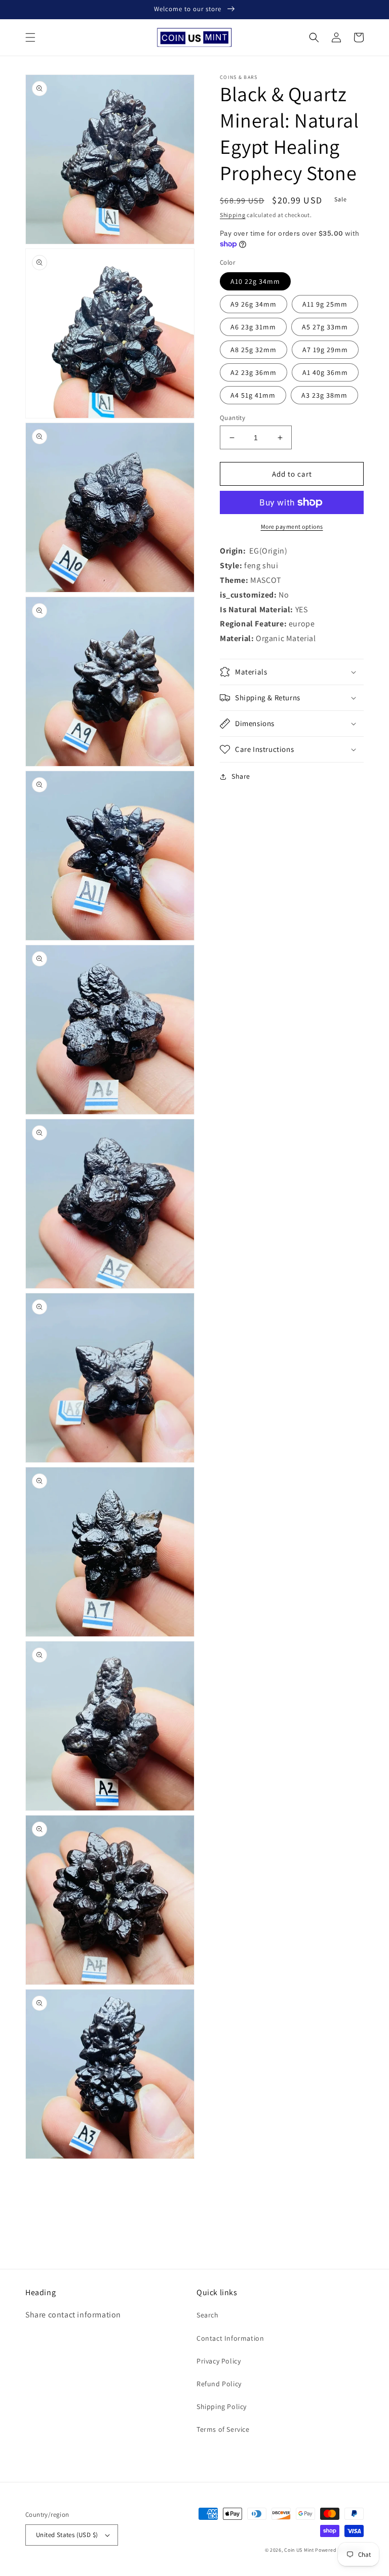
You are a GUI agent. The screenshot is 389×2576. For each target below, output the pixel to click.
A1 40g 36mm (325, 372)
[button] (30, 37)
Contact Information (230, 2338)
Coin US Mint (299, 2550)
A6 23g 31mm (253, 327)
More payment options (292, 526)
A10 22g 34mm (255, 281)
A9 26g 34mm (254, 304)
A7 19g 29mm (325, 350)
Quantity (232, 418)
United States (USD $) (67, 2535)
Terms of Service (223, 2429)
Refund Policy (219, 2384)
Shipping (233, 215)
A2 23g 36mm (254, 372)
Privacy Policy (219, 2361)
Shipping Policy (222, 2406)
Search (208, 2315)
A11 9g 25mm (325, 304)
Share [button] (241, 776)
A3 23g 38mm (324, 395)
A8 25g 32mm (254, 350)
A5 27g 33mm (325, 327)
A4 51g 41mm (253, 395)
